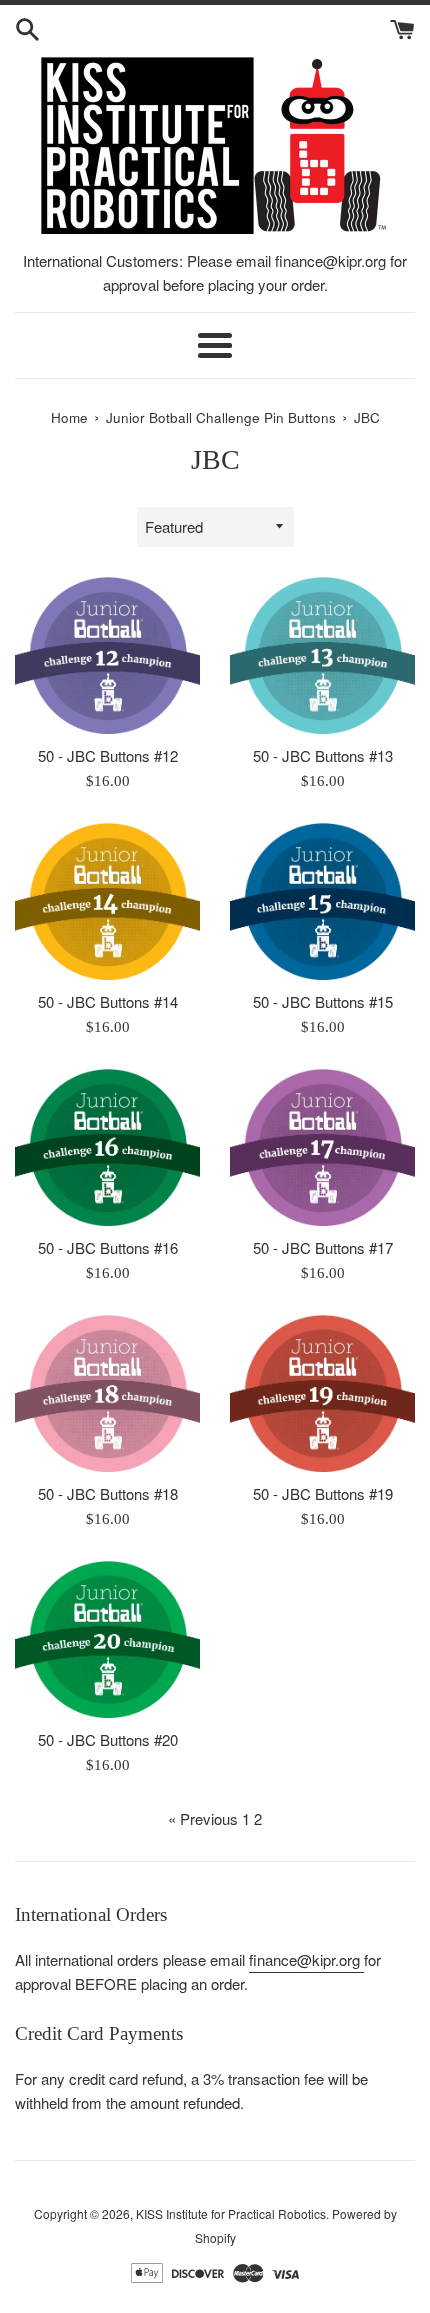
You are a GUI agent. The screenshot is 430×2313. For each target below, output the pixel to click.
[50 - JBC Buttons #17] (322, 1147)
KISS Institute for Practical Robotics (231, 2213)
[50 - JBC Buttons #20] (107, 1639)
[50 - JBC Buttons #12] (107, 655)
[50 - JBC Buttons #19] (322, 1393)
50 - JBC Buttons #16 (108, 1247)
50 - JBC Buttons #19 (323, 1493)
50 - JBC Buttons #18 (108, 1493)
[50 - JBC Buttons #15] (322, 901)
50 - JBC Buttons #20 (108, 1739)
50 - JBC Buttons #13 (323, 755)
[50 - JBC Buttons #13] (322, 655)
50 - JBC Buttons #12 (108, 755)
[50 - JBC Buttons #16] (107, 1147)
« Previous (203, 1818)
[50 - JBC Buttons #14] (107, 901)
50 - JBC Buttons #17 (323, 1247)
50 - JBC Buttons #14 (108, 1001)
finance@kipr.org (306, 1959)
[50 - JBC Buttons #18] (107, 1393)
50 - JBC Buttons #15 (323, 1001)
